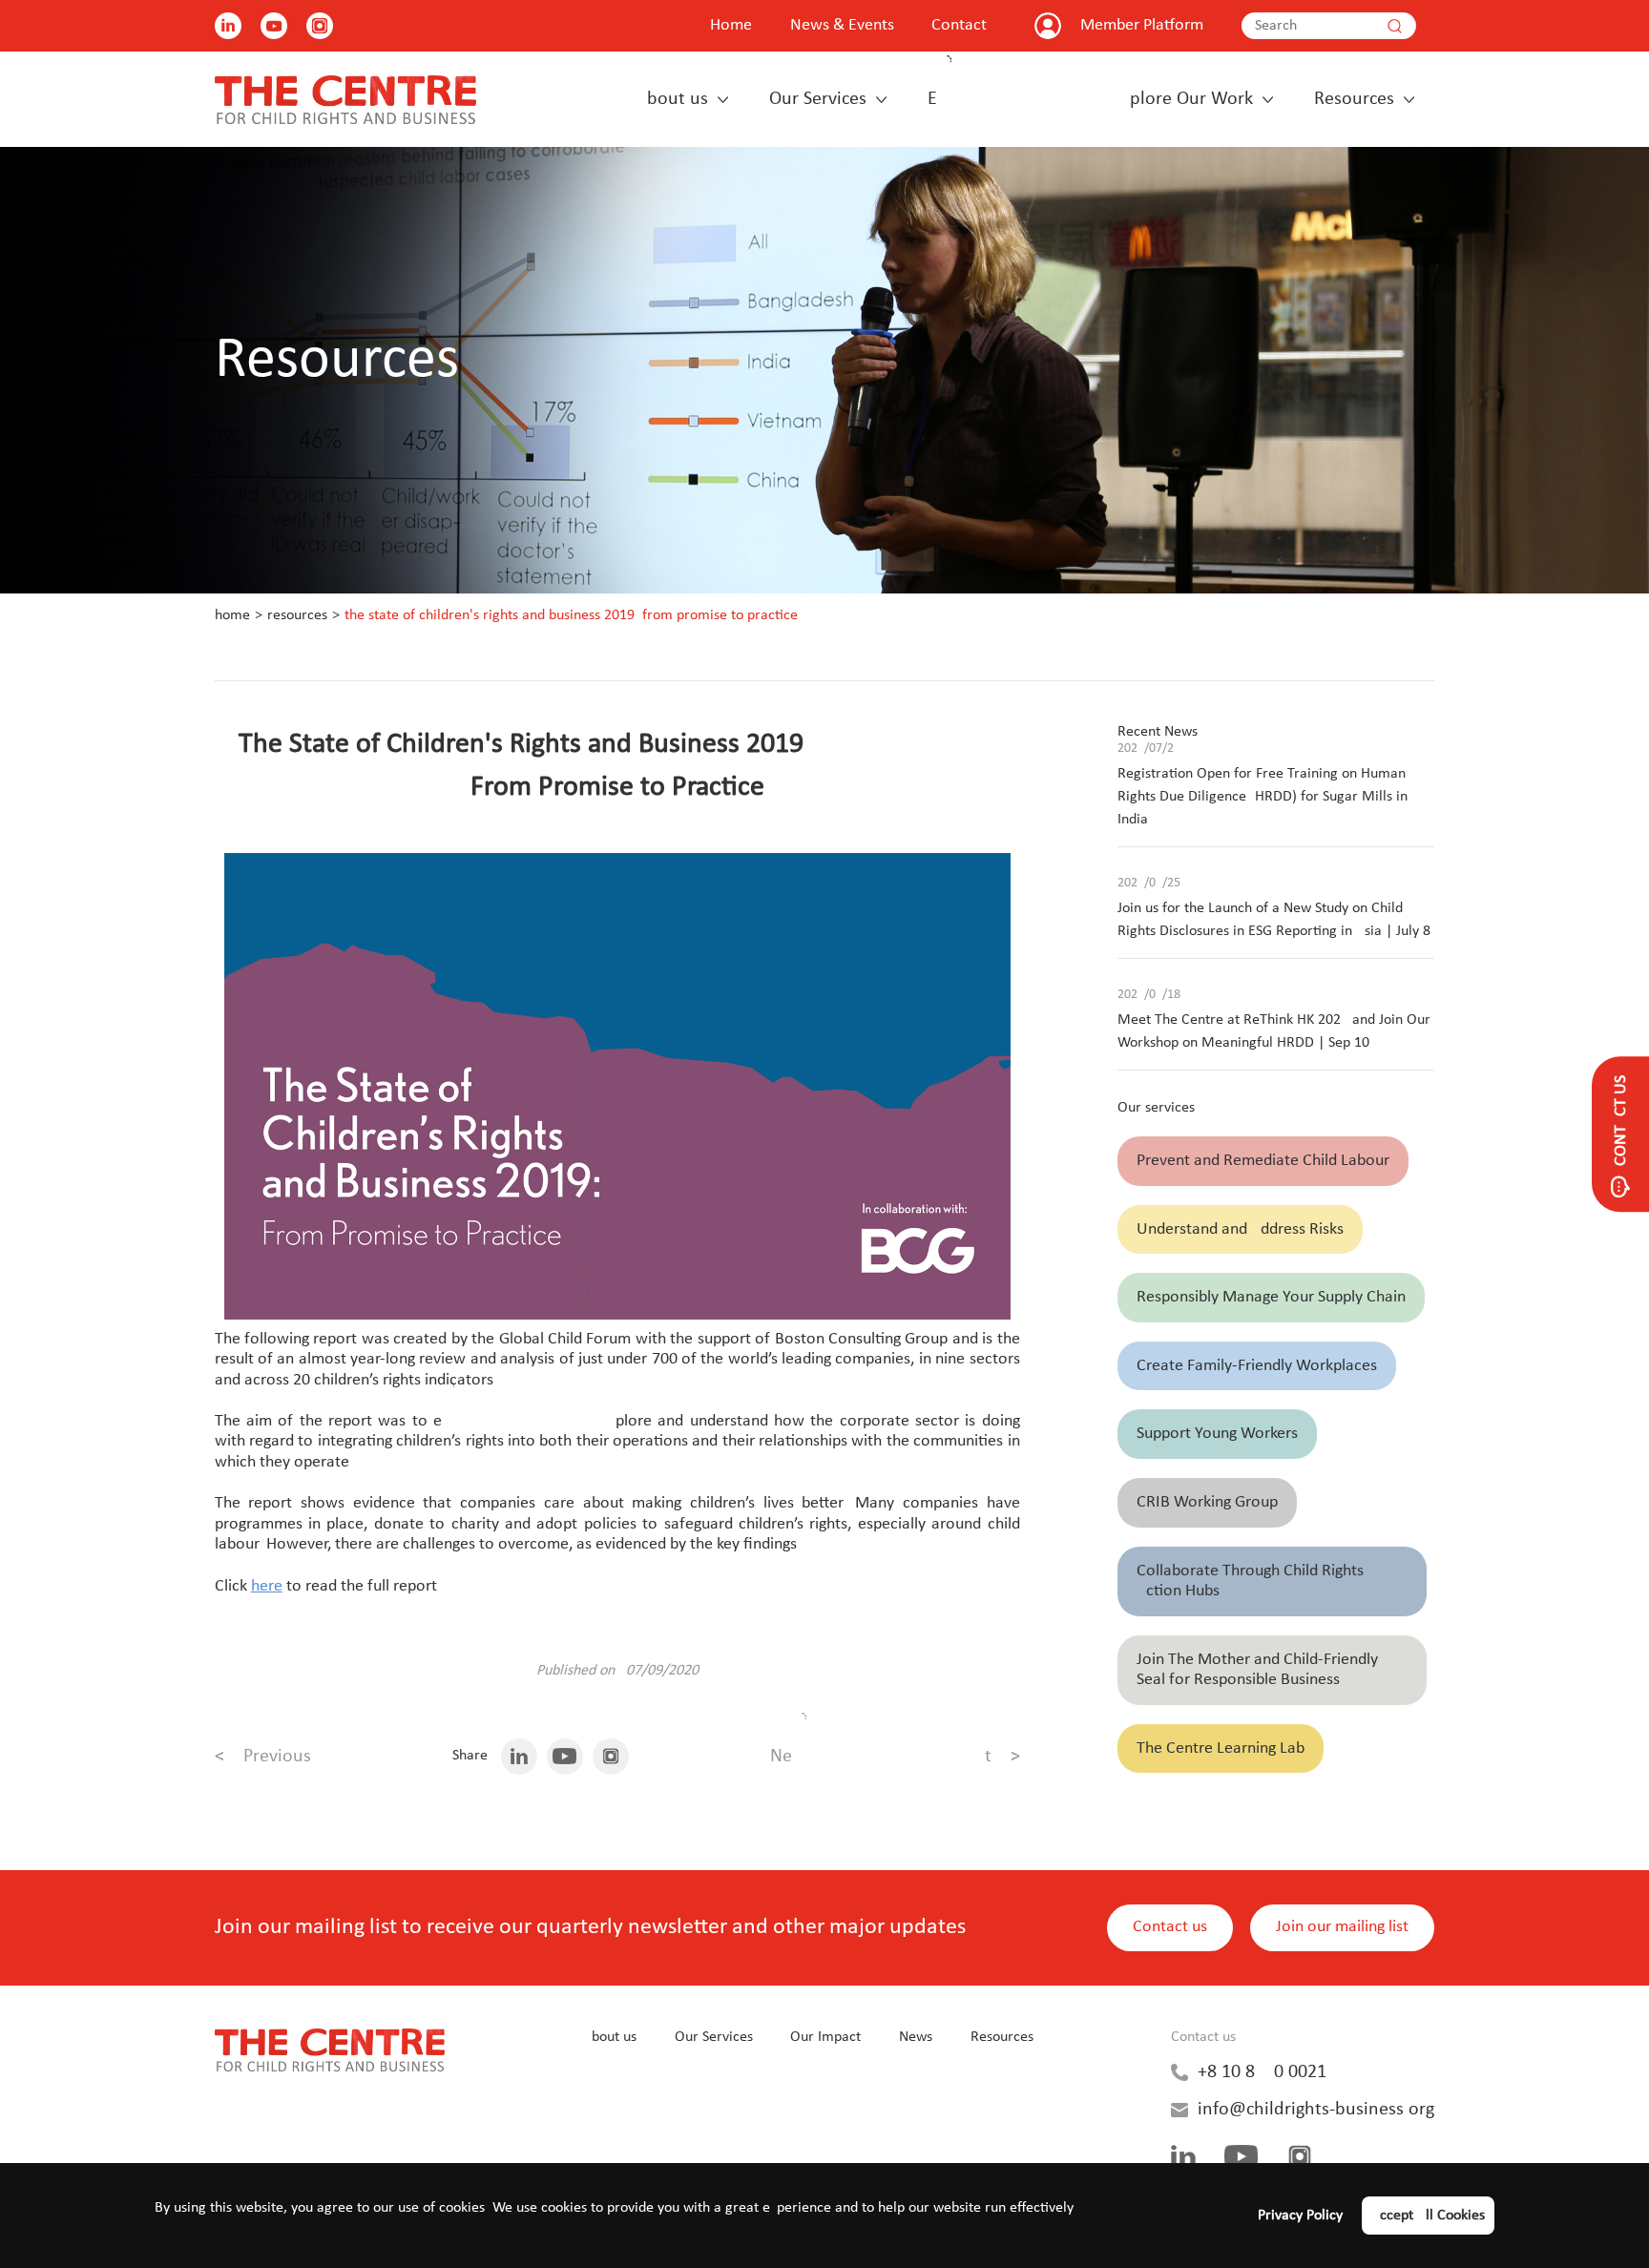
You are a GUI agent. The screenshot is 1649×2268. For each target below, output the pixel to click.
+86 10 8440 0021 (1262, 2072)
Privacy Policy (1300, 2216)
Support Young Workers (1217, 1434)
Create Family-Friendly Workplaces (1257, 1366)
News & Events (842, 25)
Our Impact (825, 2037)
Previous (263, 1757)
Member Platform (1142, 25)
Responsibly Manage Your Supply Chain (1271, 1297)
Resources (1354, 99)
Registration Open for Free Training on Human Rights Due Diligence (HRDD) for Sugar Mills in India (1263, 797)
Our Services (818, 99)
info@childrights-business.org (1316, 2110)
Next (895, 1757)
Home (731, 25)
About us (672, 99)
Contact (959, 25)
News (916, 2037)
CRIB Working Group (1207, 1502)
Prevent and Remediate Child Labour (1263, 1161)
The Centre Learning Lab (1221, 1748)
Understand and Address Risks (1240, 1229)
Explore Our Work (1090, 99)
